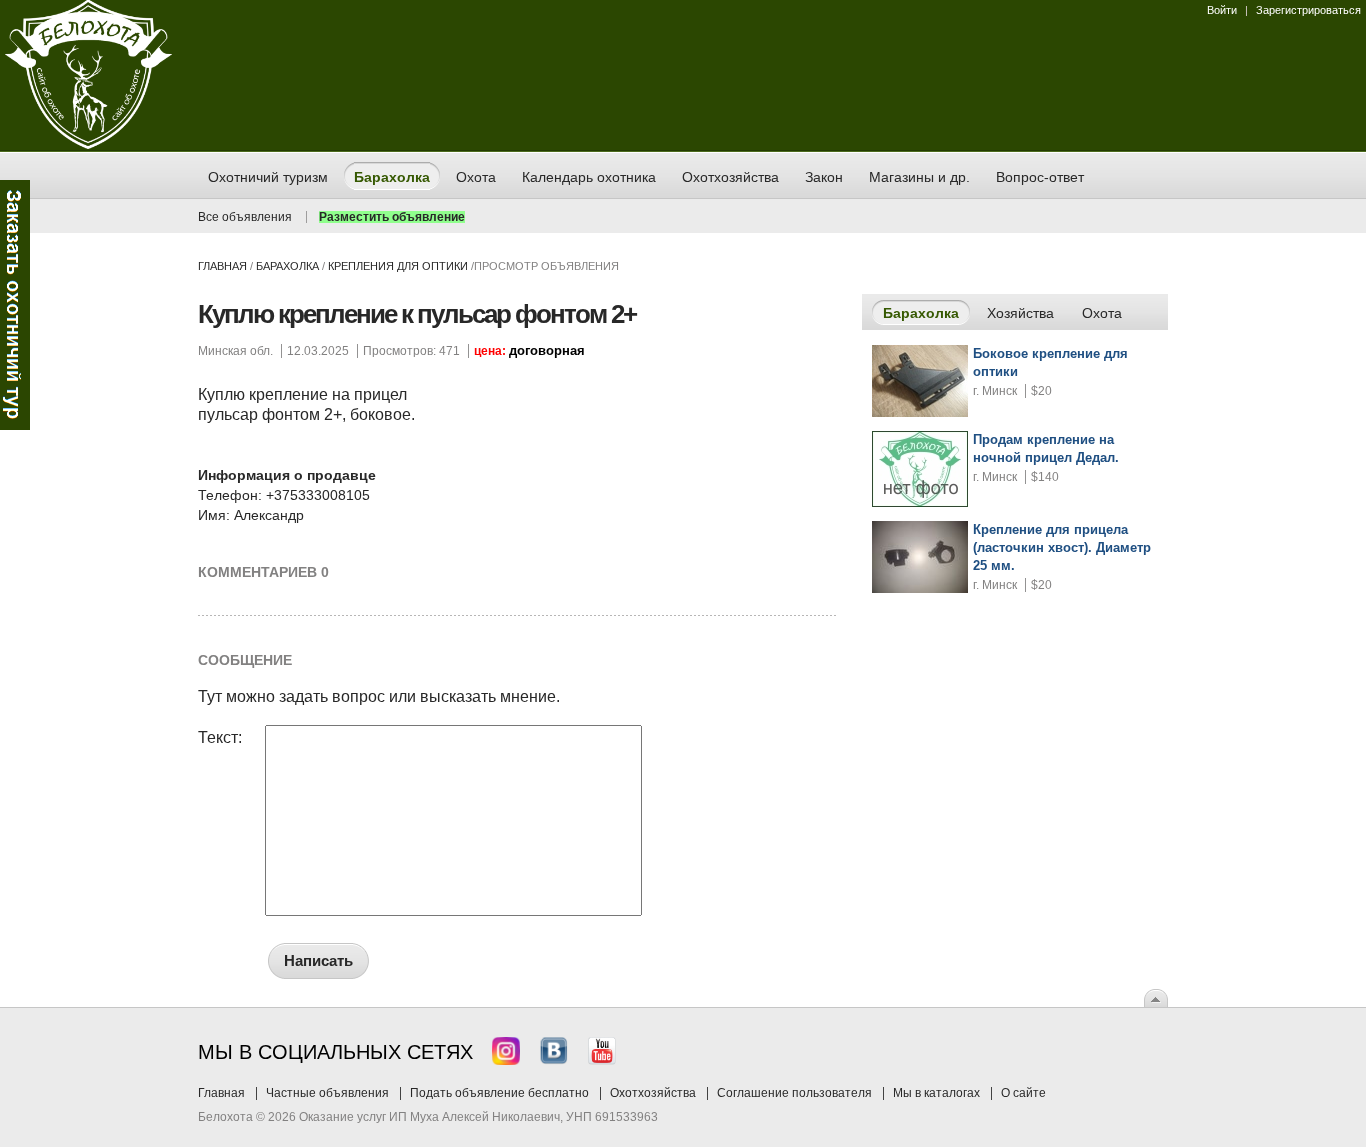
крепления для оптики (398, 266)
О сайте (1023, 1093)
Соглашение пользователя (794, 1093)
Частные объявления (327, 1093)
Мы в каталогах (936, 1093)
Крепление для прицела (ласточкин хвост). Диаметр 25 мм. (1062, 547)
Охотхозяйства (653, 1093)
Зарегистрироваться (1308, 10)
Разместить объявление (392, 217)
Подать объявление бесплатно (499, 1093)
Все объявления (245, 217)
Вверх (1156, 998)
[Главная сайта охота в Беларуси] (88, 145)
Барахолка (287, 266)
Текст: (220, 738)
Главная (222, 266)
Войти (1222, 10)
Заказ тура (15, 305)
